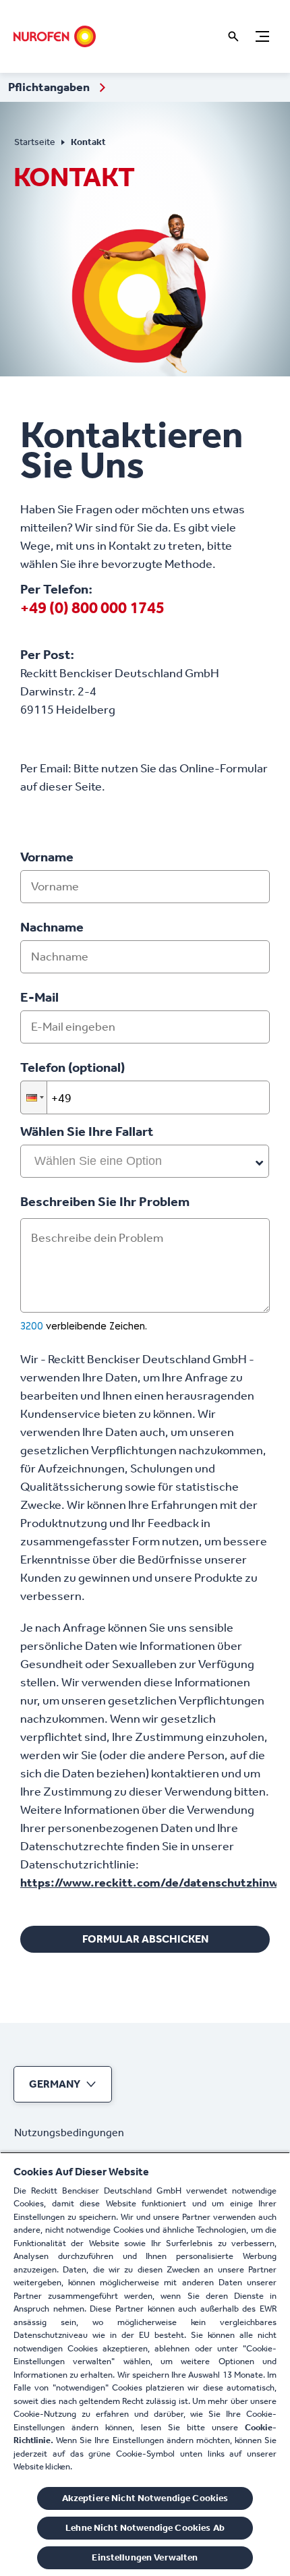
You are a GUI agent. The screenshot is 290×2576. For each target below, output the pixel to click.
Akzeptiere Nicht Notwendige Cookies (145, 2498)
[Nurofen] (55, 36)
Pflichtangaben (50, 87)
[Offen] (233, 36)
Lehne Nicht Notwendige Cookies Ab (145, 2528)
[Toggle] (262, 36)
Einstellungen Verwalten (145, 2557)
